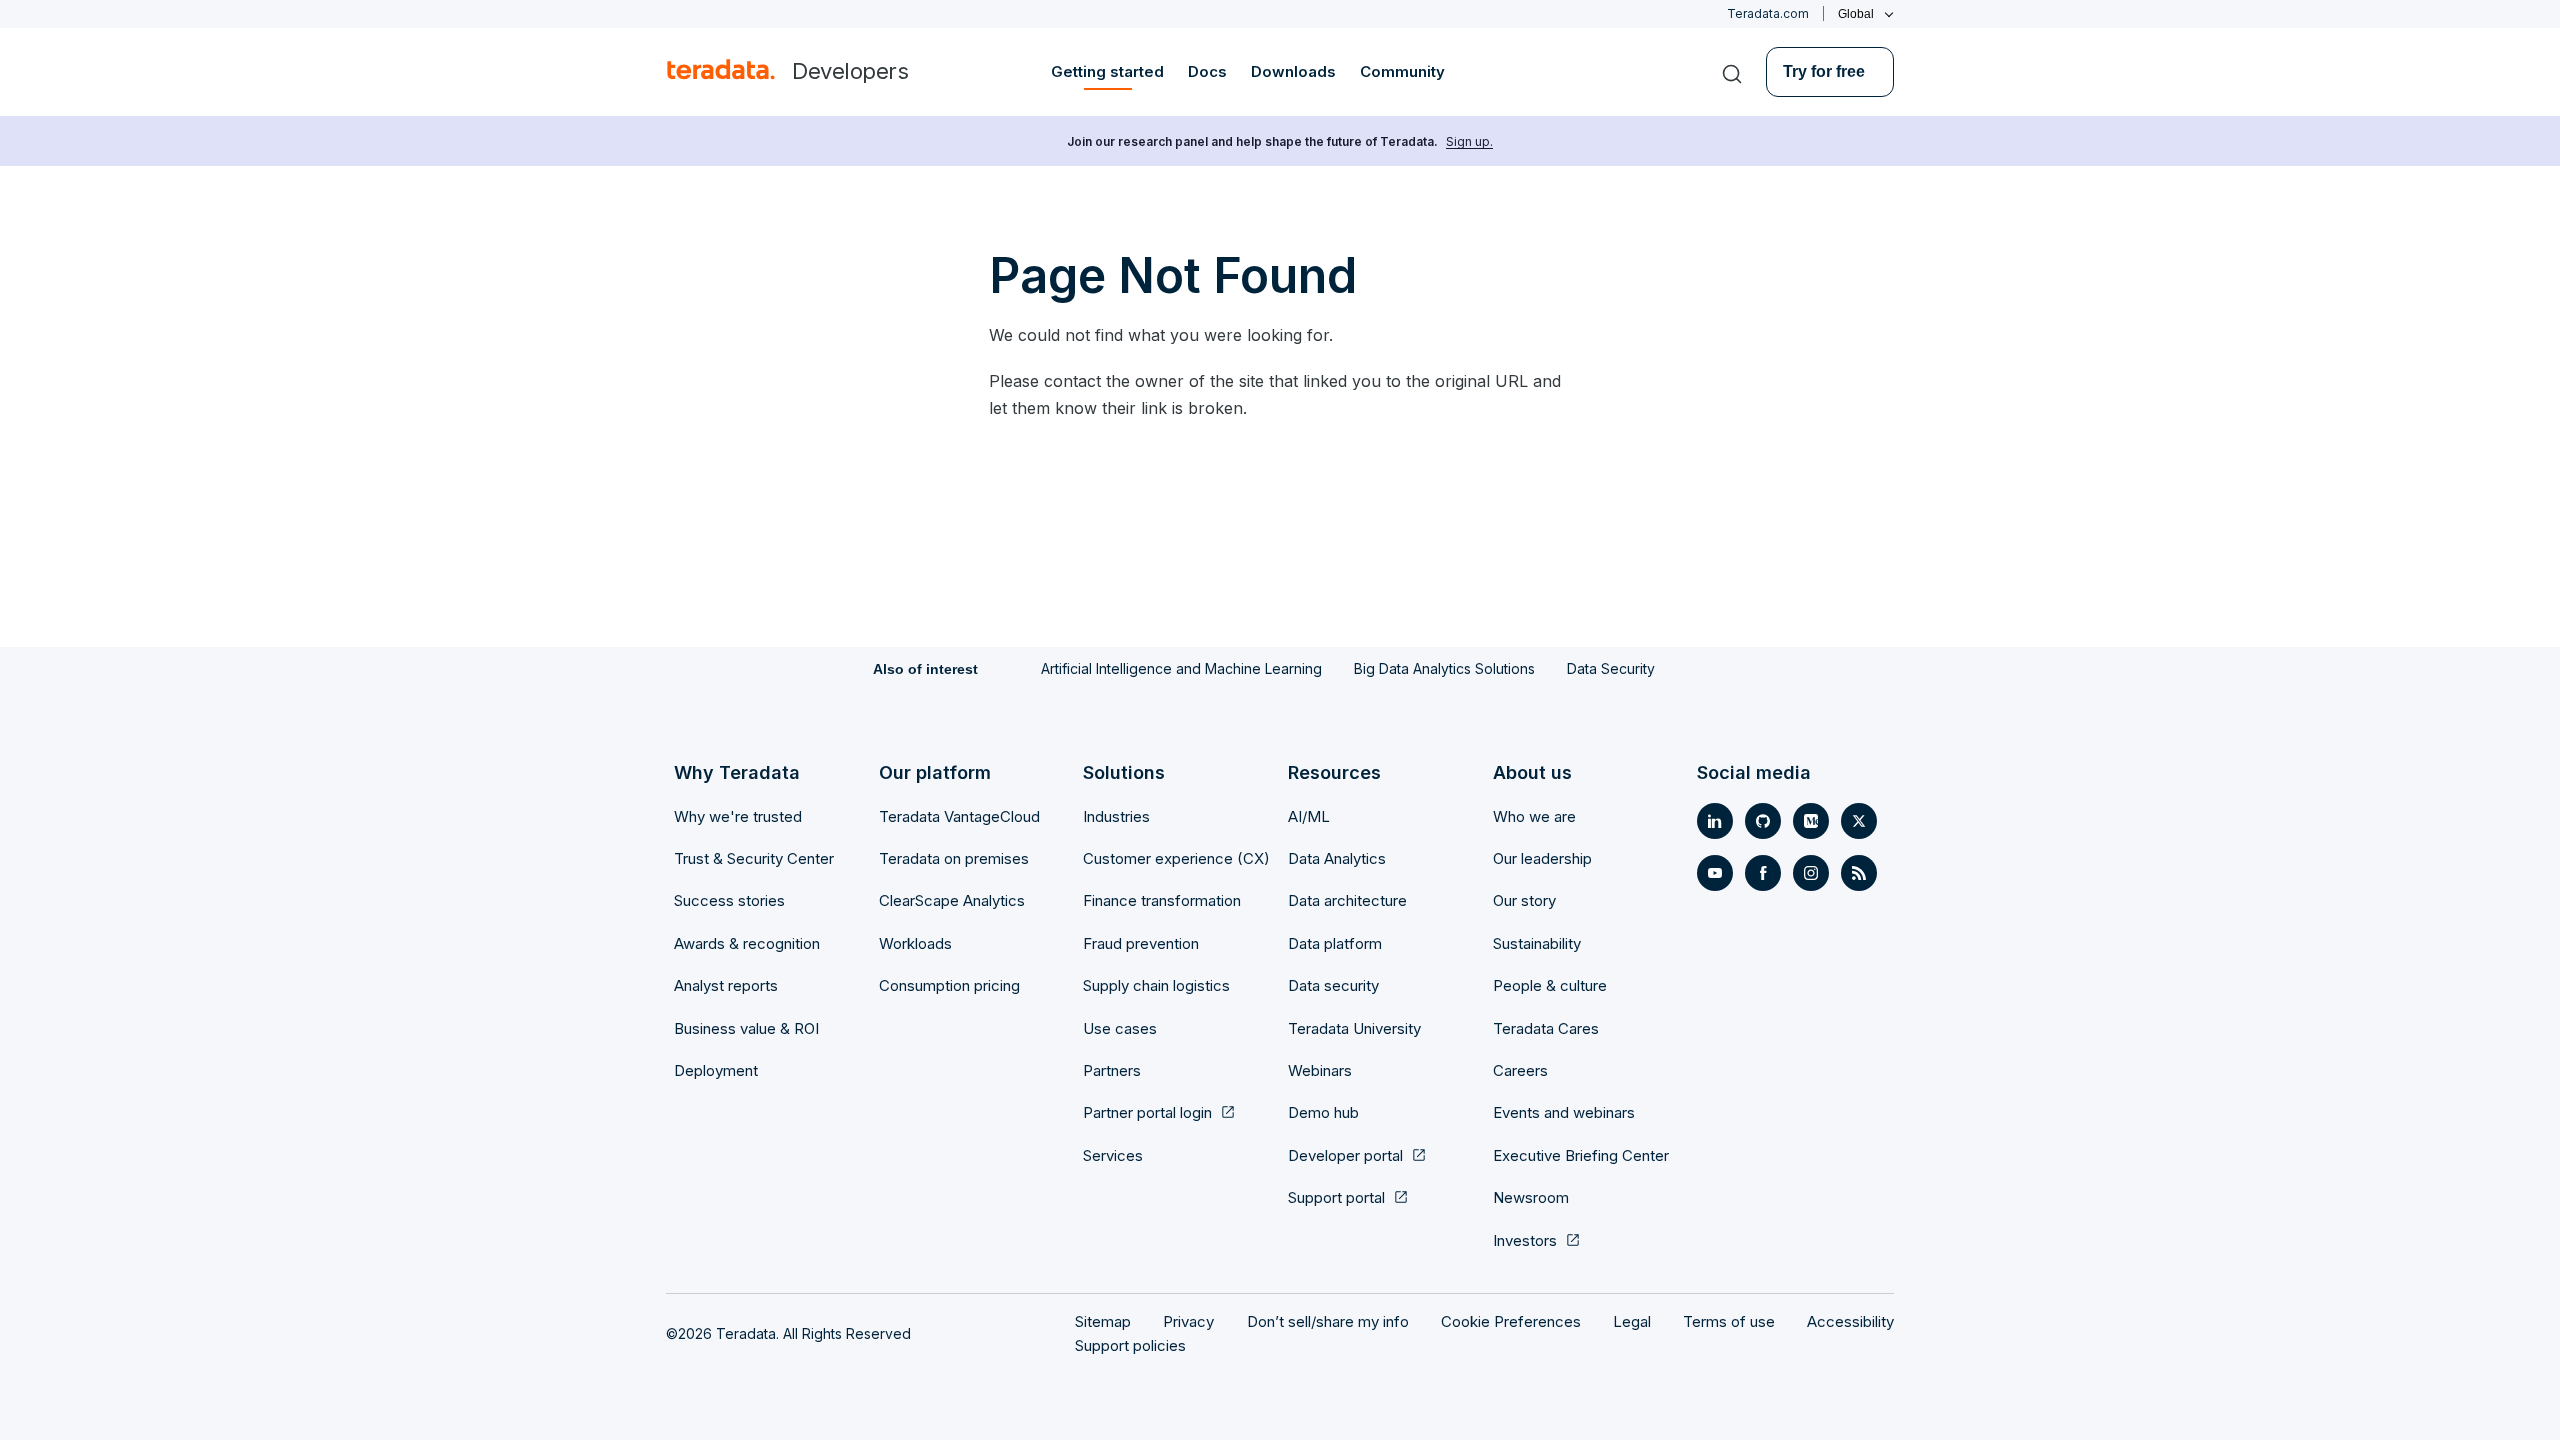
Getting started (1107, 71)
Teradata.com (1768, 13)
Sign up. (1469, 141)
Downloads (1293, 71)
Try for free (1824, 71)
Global (1856, 14)
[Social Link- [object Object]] (1715, 821)
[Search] (1732, 72)
